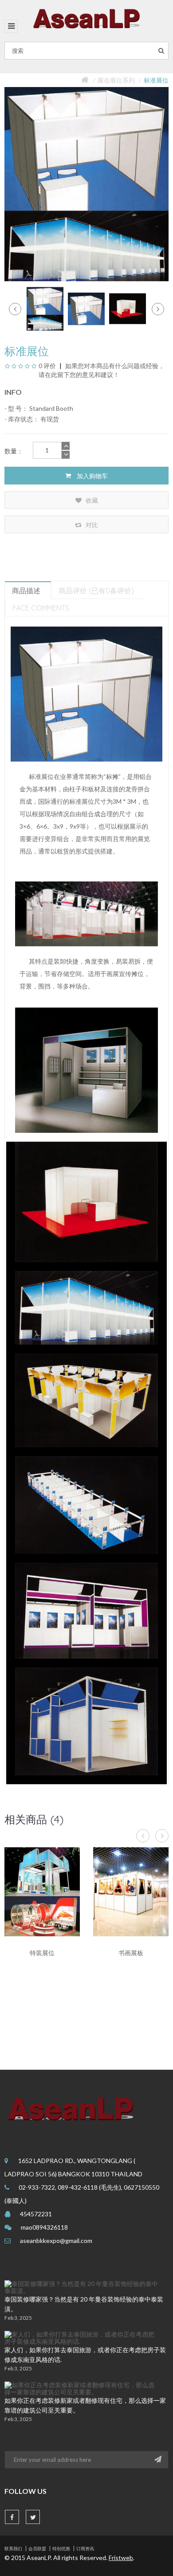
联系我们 (13, 2548)
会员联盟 (37, 2548)
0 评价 (47, 366)
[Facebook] (12, 2517)
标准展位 (156, 80)
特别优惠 (61, 2548)
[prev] (15, 309)
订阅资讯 (85, 2548)
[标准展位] (45, 308)
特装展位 (42, 1953)
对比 (91, 525)
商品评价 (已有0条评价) (96, 591)
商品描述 (26, 591)
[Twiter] (33, 2517)
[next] (158, 309)
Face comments (41, 608)
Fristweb (121, 2558)
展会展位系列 (116, 80)
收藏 (91, 500)
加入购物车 (92, 476)
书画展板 (131, 1953)
